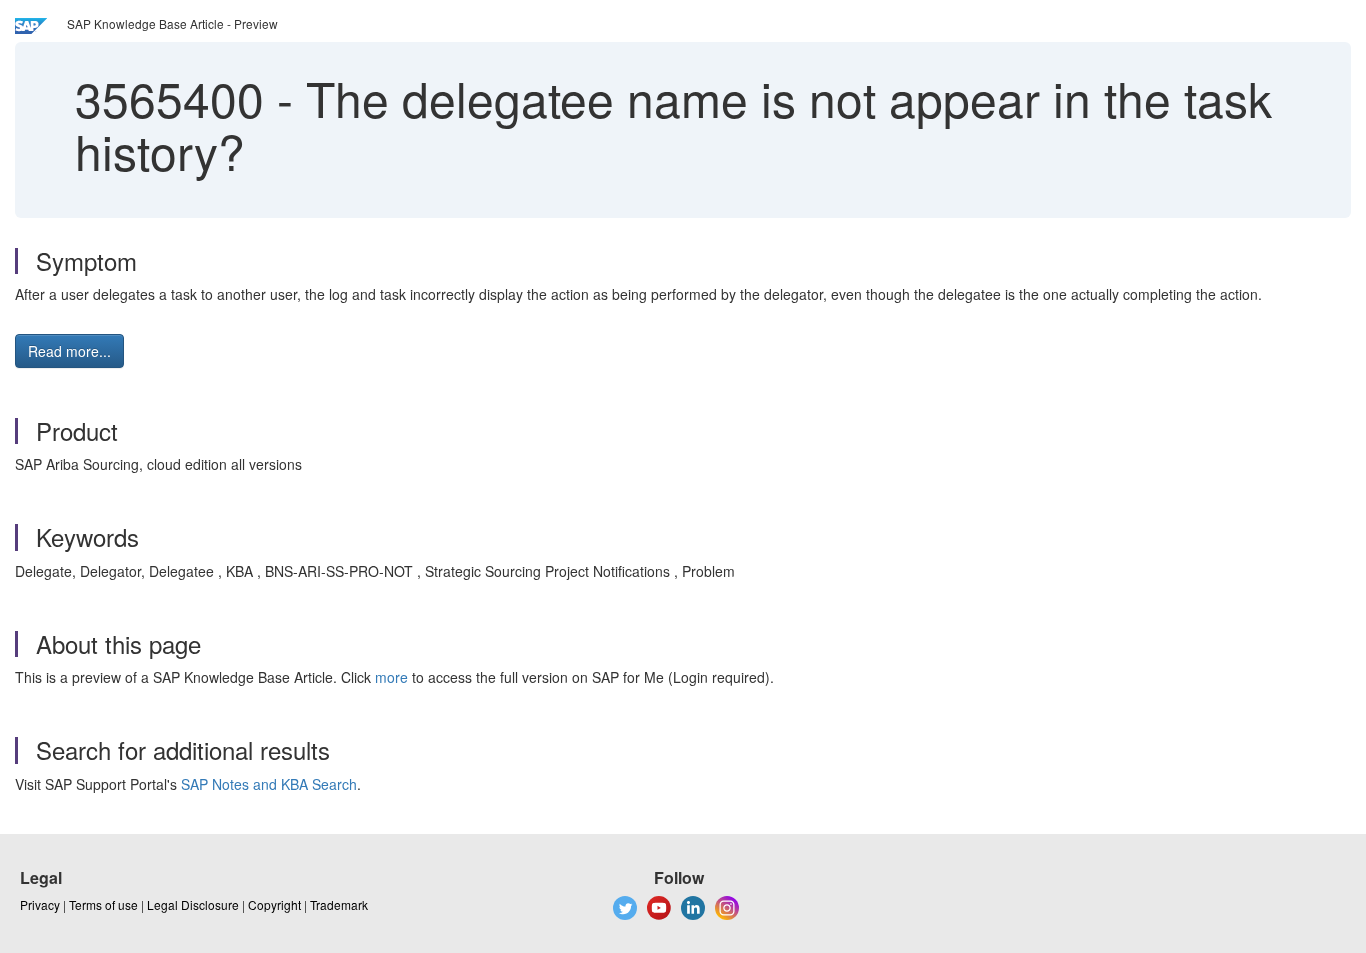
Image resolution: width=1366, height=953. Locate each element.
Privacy (40, 904)
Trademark (339, 904)
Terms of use (103, 904)
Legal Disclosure (193, 904)
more (391, 677)
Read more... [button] (69, 351)
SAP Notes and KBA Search (269, 784)
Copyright (274, 904)
